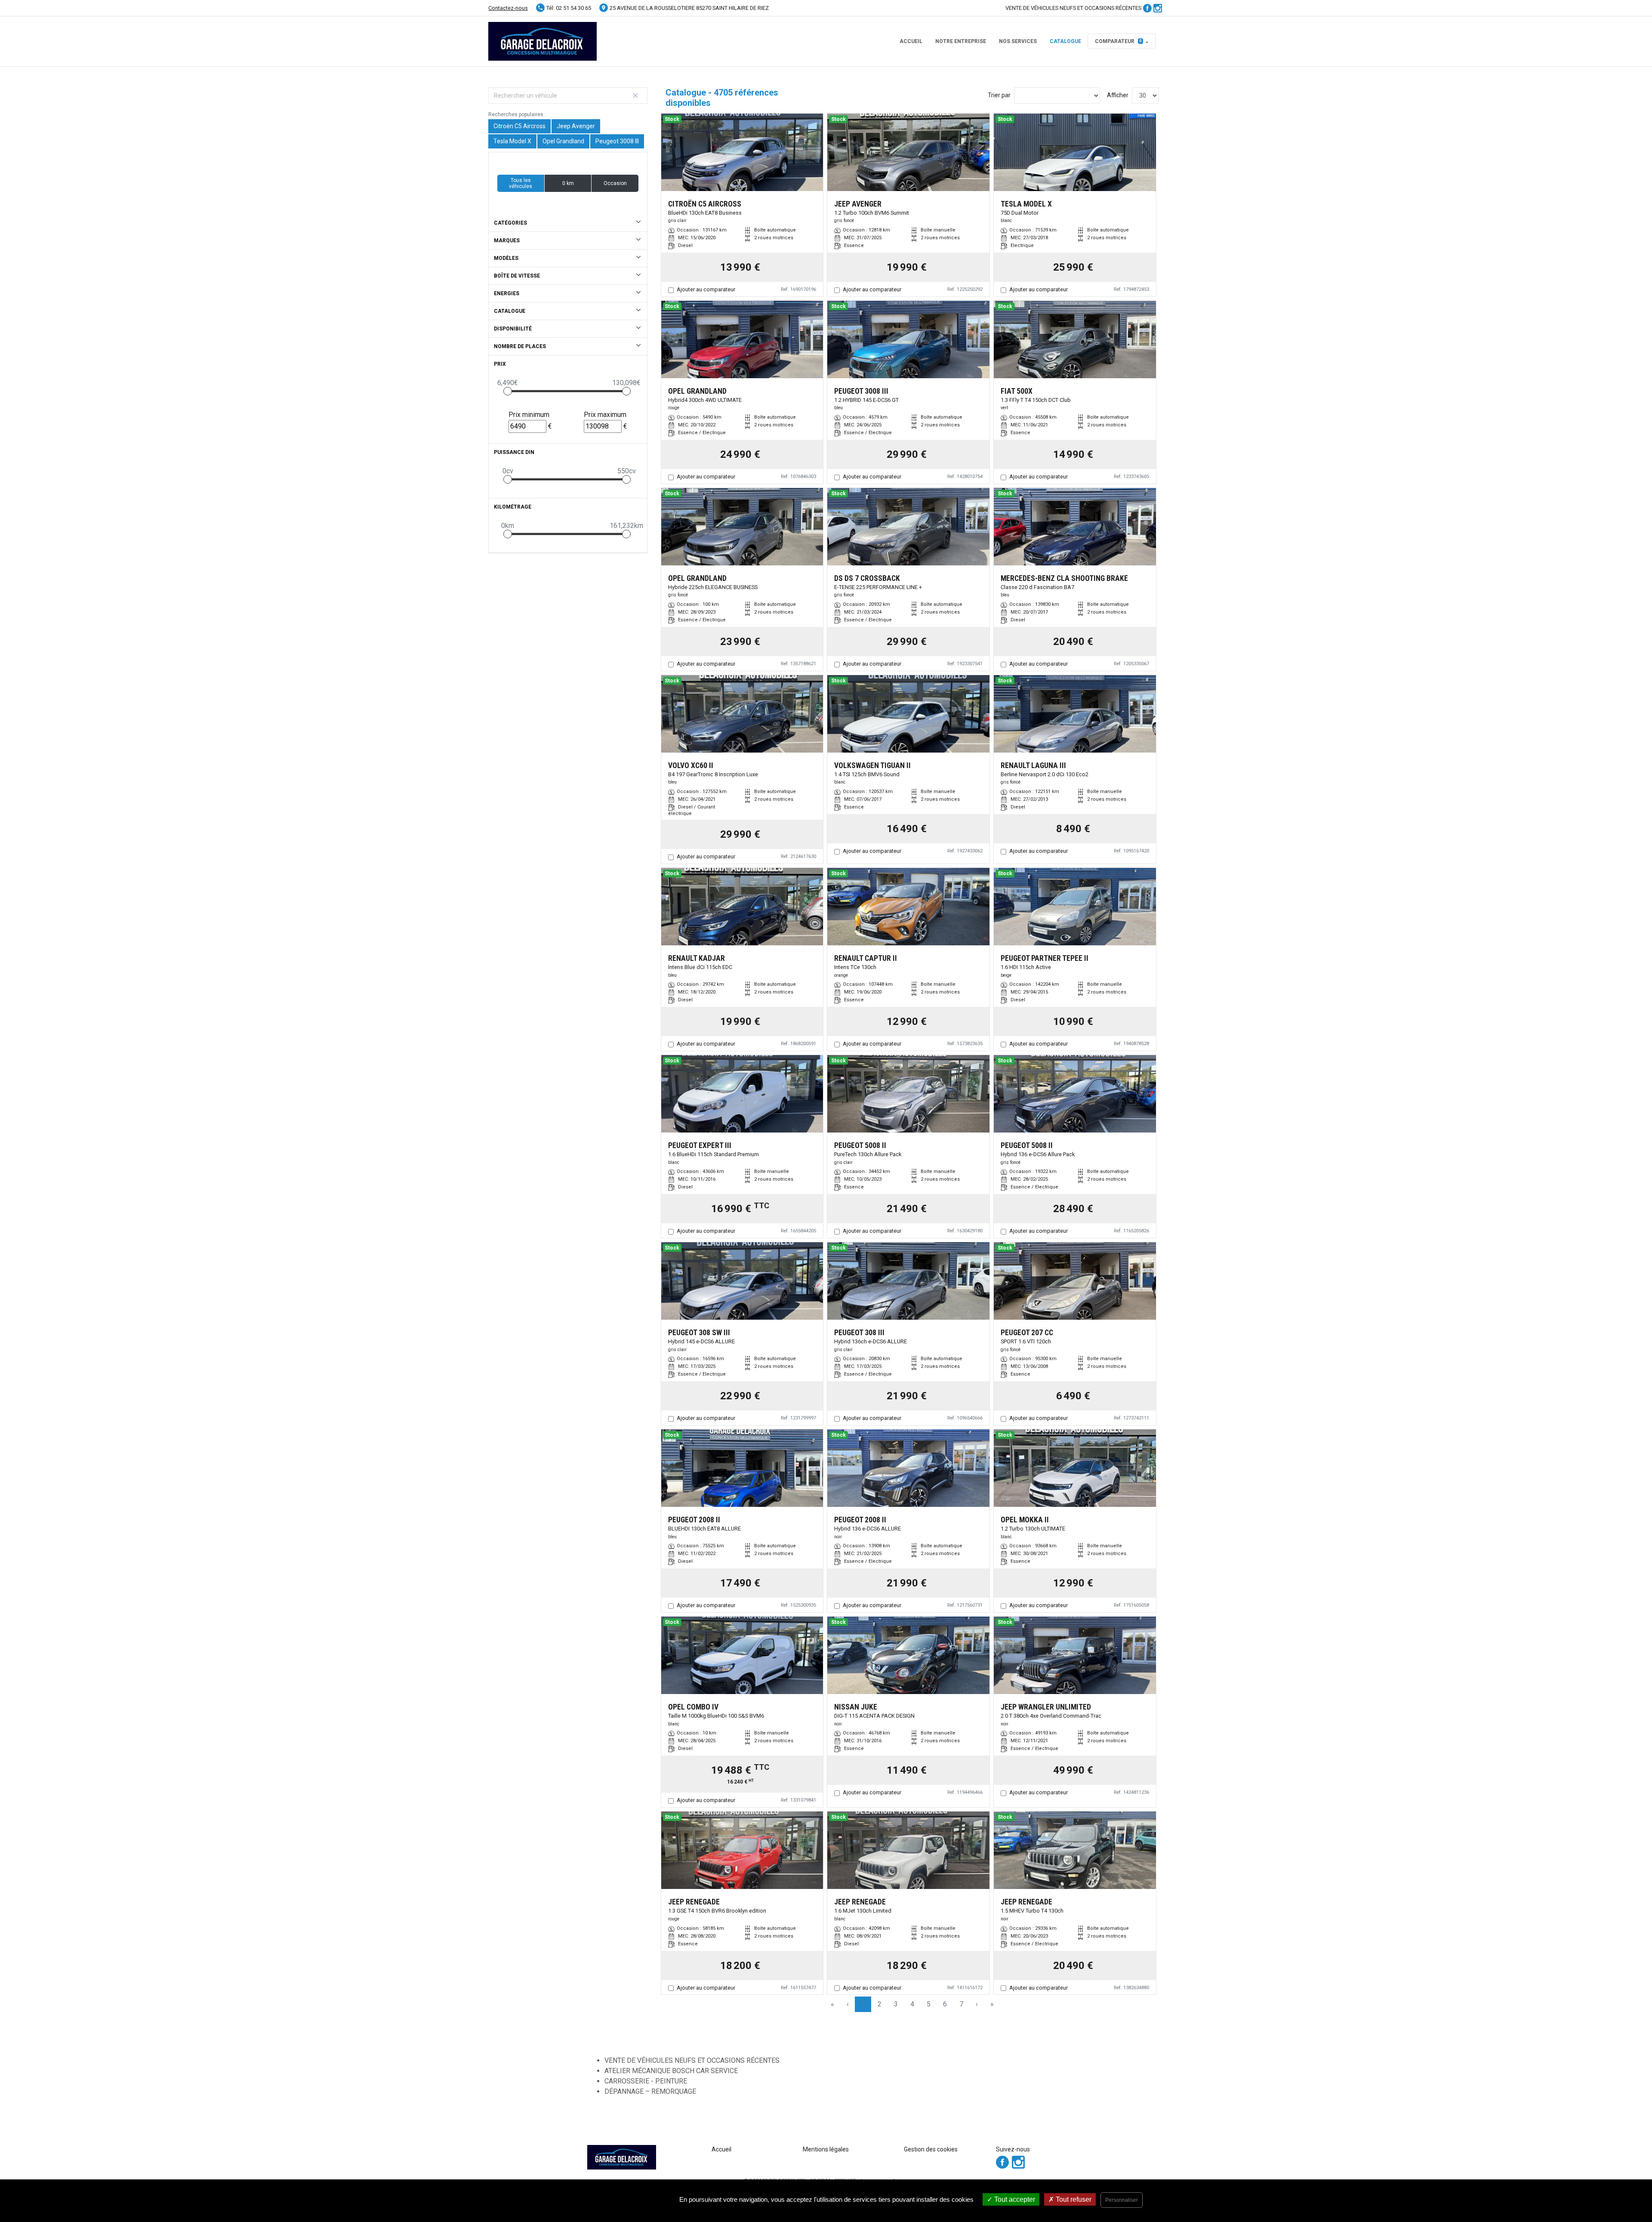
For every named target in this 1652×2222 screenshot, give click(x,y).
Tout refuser (1073, 2199)
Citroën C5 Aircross (519, 126)
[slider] (508, 391)
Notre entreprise (961, 41)
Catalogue (1065, 41)
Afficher (1118, 95)
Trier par (999, 95)
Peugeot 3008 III (617, 141)
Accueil (911, 41)
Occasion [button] (615, 183)
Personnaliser (1122, 2200)
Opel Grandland (563, 141)
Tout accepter (1014, 2199)
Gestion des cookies (931, 2149)
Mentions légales (826, 2149)
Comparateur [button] (1118, 41)
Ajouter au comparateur (706, 289)
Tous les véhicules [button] (521, 183)
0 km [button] (568, 183)
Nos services (1018, 41)
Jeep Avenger (576, 126)
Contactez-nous (508, 8)
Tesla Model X (512, 141)
